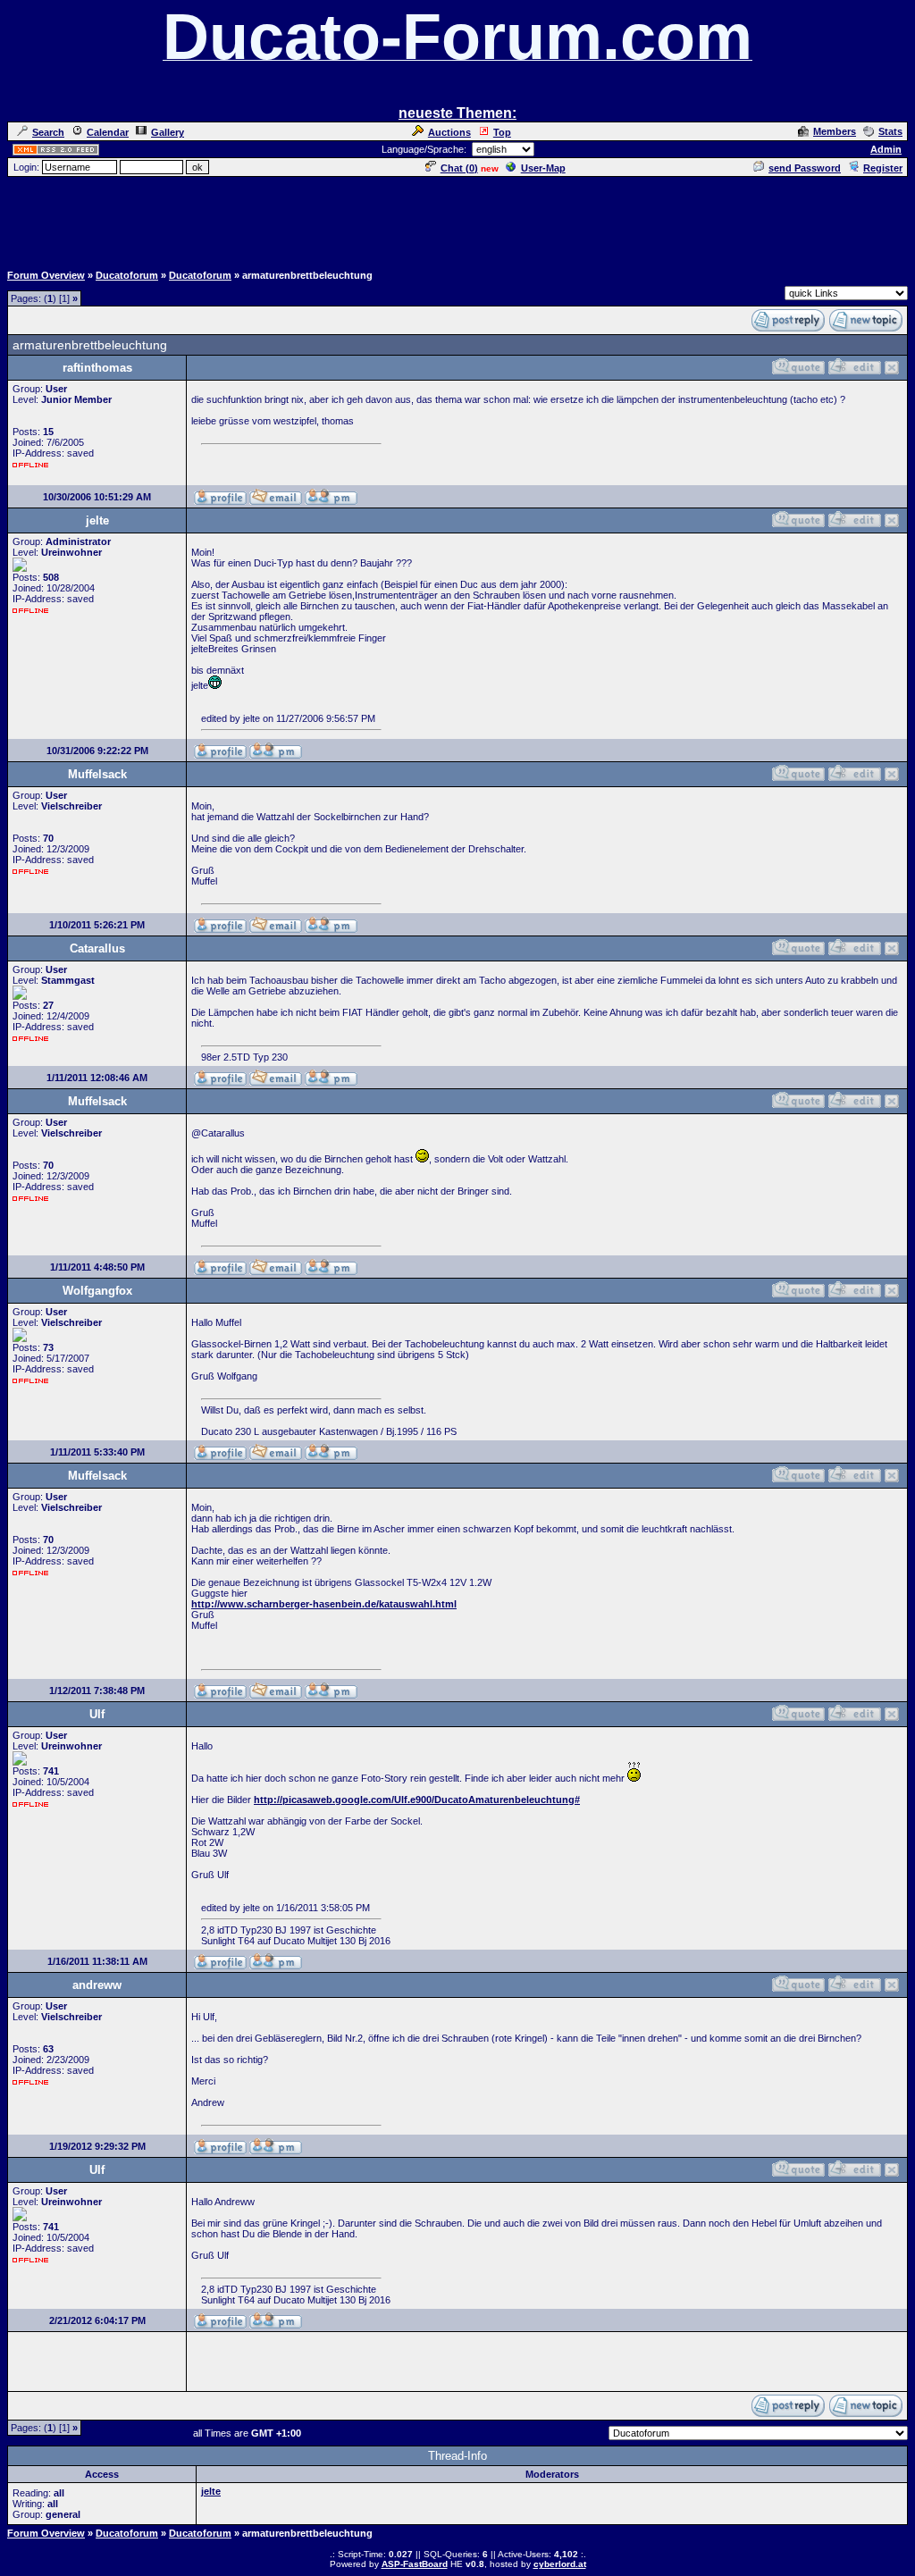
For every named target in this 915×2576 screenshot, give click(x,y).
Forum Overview (46, 275)
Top (502, 132)
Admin (886, 149)
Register (883, 168)
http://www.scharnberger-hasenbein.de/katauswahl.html (324, 1604)
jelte (211, 2491)
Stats (890, 131)
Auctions (449, 132)
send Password (805, 168)
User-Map (543, 168)
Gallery (168, 132)
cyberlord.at (560, 2564)
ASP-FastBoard (415, 2564)
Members (835, 131)
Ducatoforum (127, 275)
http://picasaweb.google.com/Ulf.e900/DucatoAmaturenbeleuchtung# (417, 1800)
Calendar (108, 132)
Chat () (459, 168)
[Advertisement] (457, 219)
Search (48, 132)
